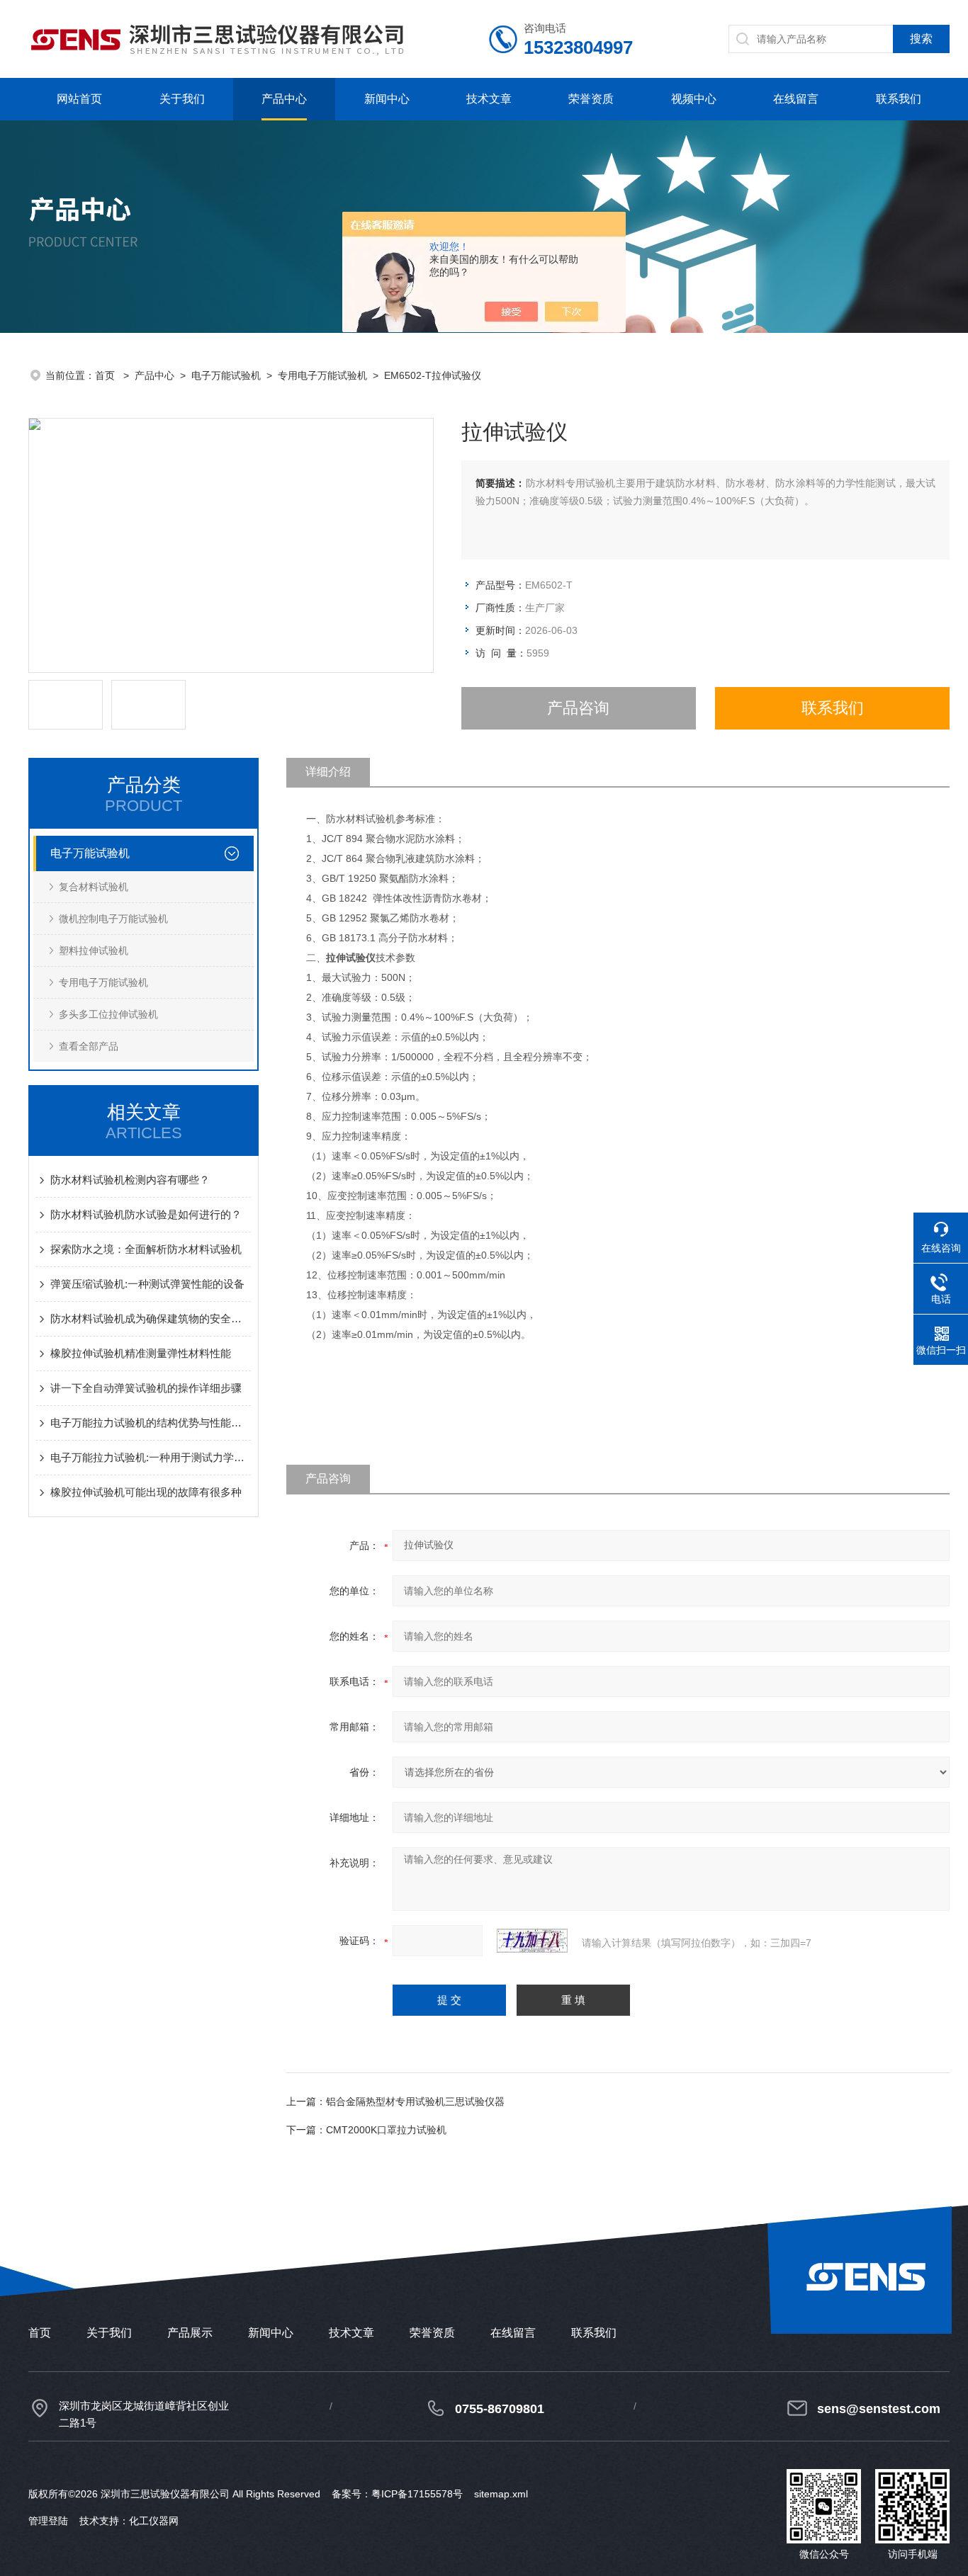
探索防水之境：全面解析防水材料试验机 (146, 1249)
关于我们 (182, 99)
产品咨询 (578, 708)
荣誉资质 (591, 99)
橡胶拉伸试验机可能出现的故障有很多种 (146, 1492)
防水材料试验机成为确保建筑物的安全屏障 (151, 1318)
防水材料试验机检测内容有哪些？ (130, 1180)
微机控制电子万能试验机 (113, 919)
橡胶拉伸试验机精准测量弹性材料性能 (141, 1353)
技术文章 (489, 99)
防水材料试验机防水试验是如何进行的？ (146, 1214)
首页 (106, 375)
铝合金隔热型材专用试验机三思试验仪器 (415, 2101)
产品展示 (190, 2333)
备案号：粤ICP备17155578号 (397, 2494)
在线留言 (796, 99)
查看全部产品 (89, 1046)
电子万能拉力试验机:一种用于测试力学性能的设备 (151, 1457)
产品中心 (284, 99)
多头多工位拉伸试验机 (108, 1014)
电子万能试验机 (226, 375)
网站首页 (79, 99)
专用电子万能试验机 (322, 375)
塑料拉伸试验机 (94, 951)
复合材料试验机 (94, 887)
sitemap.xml (501, 2494)
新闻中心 (387, 99)
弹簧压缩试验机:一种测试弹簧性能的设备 (147, 1284)
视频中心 (694, 99)
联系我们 (899, 99)
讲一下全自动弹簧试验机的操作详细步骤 (146, 1388)
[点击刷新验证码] (532, 1941)
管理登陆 (48, 2521)
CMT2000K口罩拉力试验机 (386, 2130)
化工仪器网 (154, 2521)
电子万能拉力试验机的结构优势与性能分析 (151, 1423)
